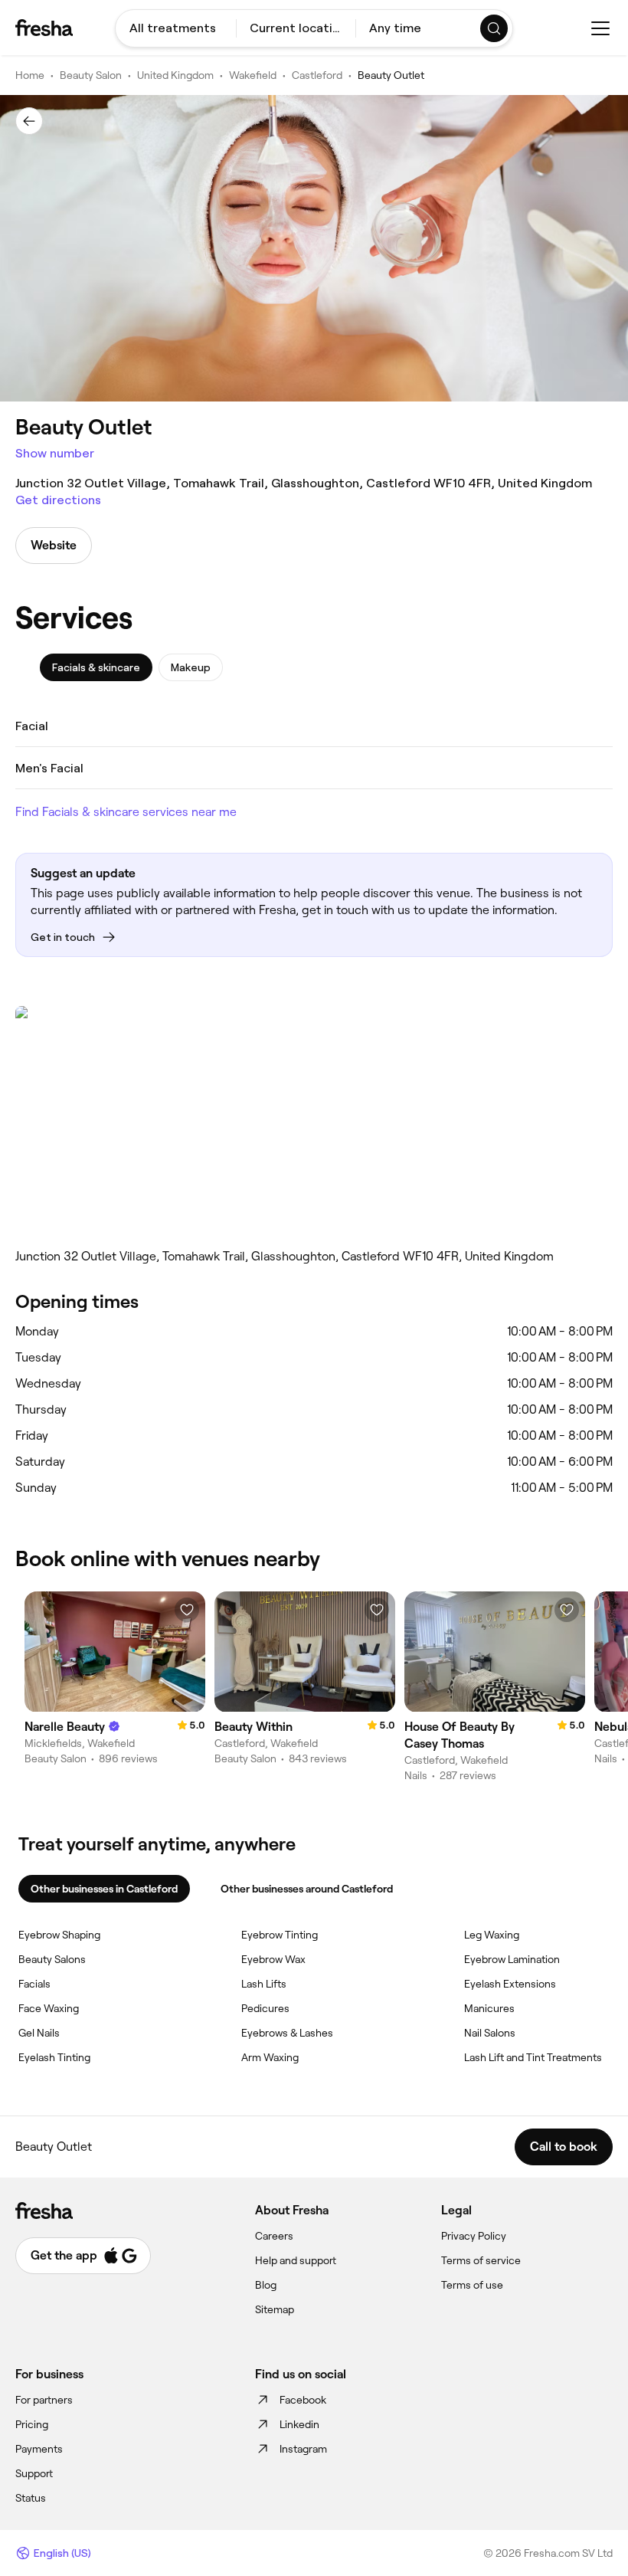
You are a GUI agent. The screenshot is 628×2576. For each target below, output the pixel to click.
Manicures (489, 2008)
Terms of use (472, 2285)
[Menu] (600, 28)
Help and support (296, 2260)
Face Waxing (49, 2008)
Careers (274, 2236)
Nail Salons (490, 2033)
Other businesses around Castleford (307, 1889)
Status (31, 2498)
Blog (266, 2285)
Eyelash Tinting (54, 2057)
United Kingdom (175, 75)
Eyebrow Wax (273, 1959)
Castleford (317, 75)
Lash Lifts (264, 1984)
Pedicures (265, 2008)
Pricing (32, 2424)
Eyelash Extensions (510, 1984)
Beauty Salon (91, 75)
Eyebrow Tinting (280, 1935)
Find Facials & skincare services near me (126, 812)
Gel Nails (39, 2033)
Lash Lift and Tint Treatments (533, 2057)
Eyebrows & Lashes (287, 2033)
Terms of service (481, 2260)
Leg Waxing (492, 1935)
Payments (39, 2449)
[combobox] (176, 28)
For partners (44, 2400)
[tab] (96, 667)
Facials (34, 1984)
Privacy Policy (474, 2236)
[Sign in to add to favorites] (187, 1610)
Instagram (303, 2449)
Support (34, 2473)
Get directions (58, 500)
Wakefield (253, 75)
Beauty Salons (52, 1959)
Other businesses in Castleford (104, 1889)
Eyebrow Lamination (512, 1959)
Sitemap (275, 2309)
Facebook (303, 2400)
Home (30, 75)
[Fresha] (44, 28)
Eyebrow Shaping (59, 1935)
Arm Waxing (270, 2057)
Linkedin (299, 2424)
